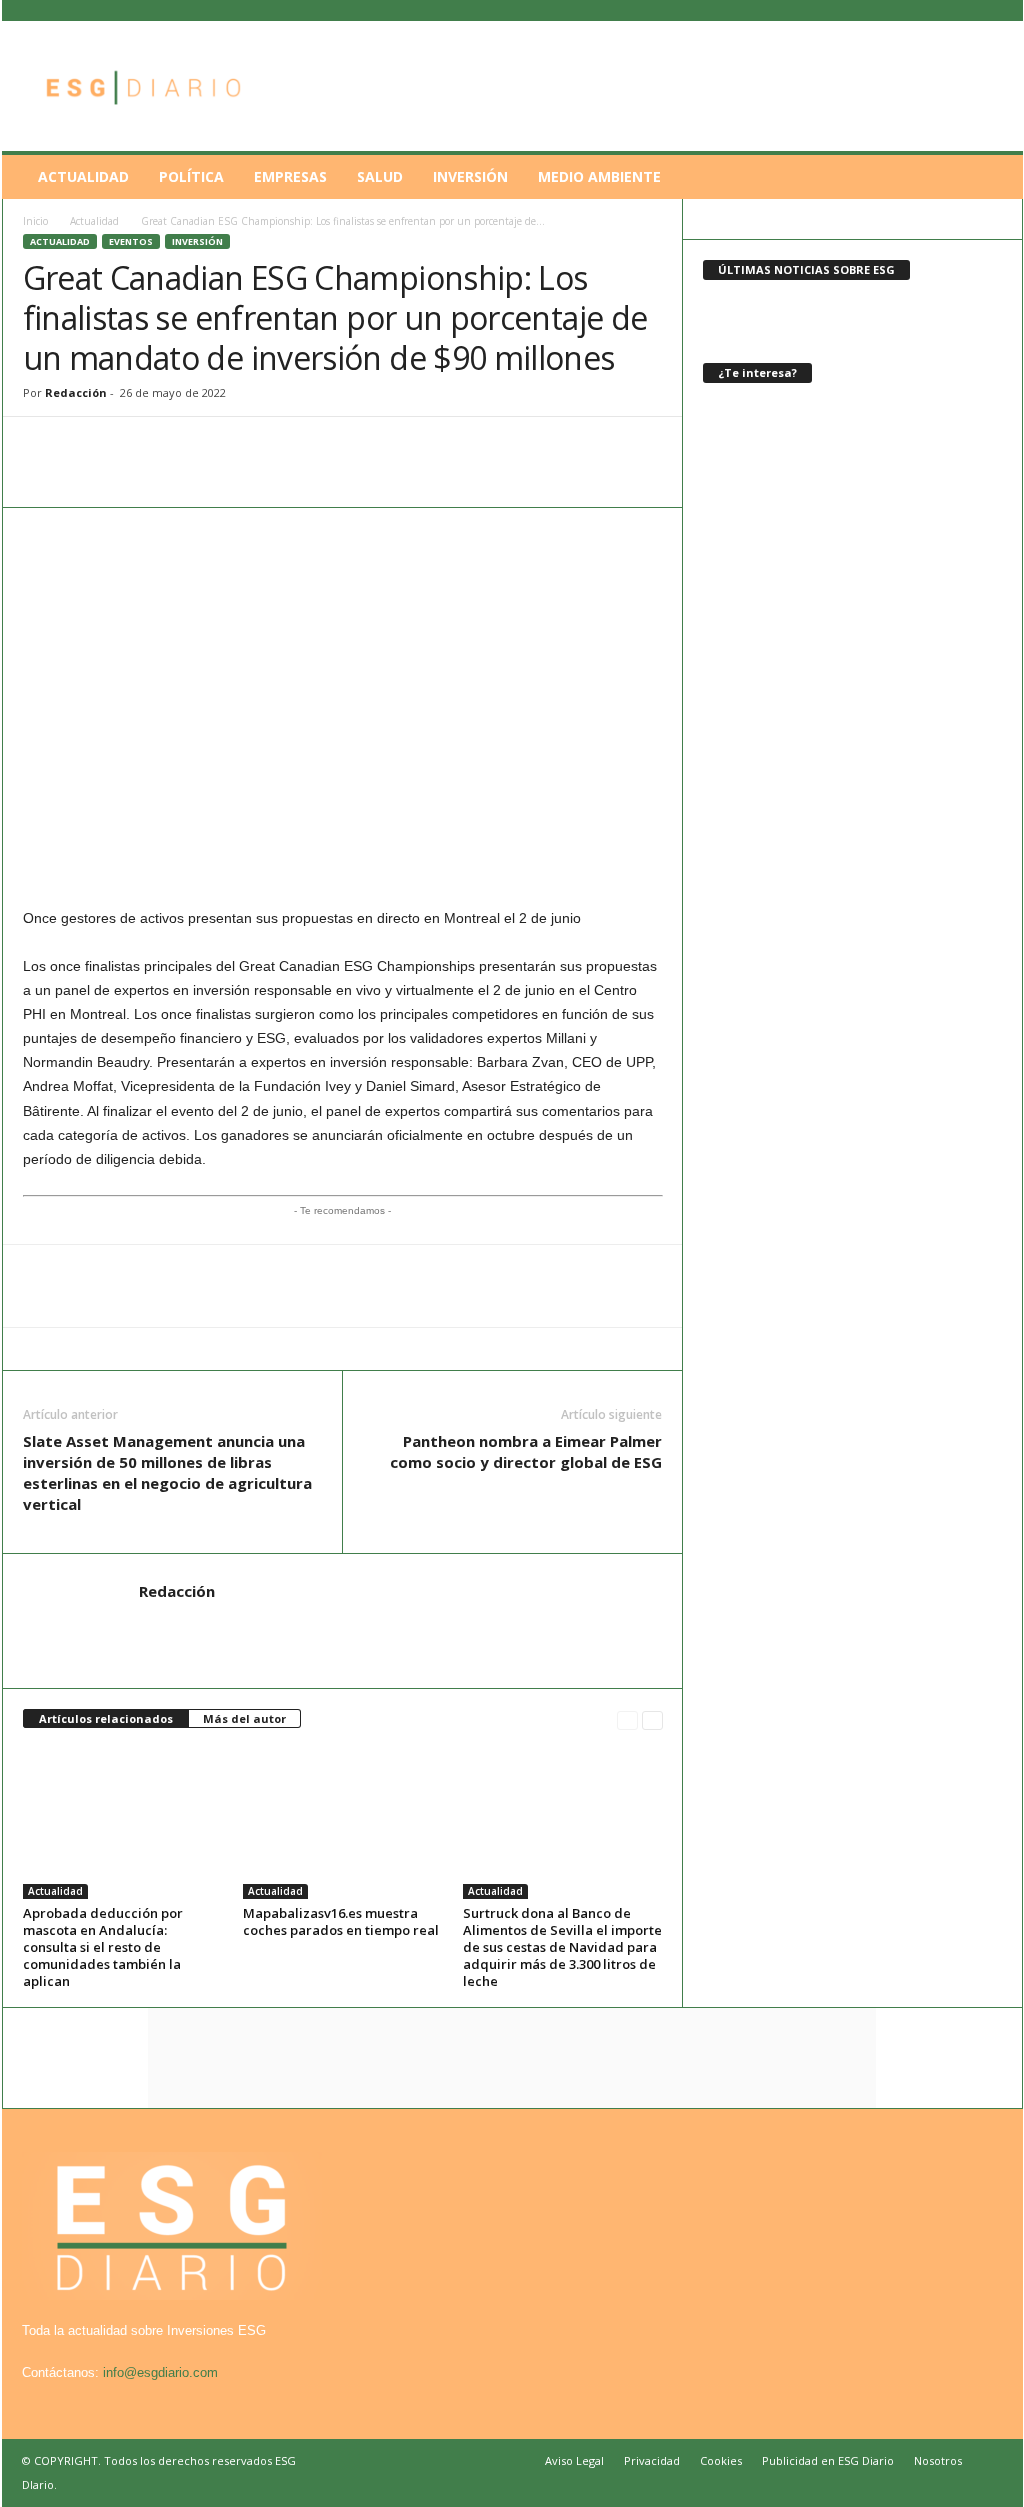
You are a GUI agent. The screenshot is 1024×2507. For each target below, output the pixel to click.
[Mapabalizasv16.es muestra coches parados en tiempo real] (343, 1824)
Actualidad (83, 176)
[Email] (181, 447)
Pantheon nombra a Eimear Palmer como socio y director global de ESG (526, 1451)
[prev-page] (627, 1719)
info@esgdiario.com (160, 2372)
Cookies (721, 2460)
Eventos (131, 241)
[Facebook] (89, 447)
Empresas (290, 176)
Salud (380, 176)
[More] (274, 447)
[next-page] (652, 1719)
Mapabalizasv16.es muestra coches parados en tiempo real (341, 1921)
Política (191, 176)
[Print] (227, 447)
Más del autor (244, 1718)
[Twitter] (135, 447)
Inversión (470, 176)
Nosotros (938, 2460)
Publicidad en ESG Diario (828, 2460)
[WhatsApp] (43, 447)
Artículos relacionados (106, 1718)
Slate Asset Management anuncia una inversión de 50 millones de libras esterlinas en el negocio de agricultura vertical (167, 1472)
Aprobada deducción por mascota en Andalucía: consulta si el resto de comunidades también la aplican (103, 1947)
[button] (993, 177)
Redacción (76, 392)
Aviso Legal (574, 2460)
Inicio (35, 221)
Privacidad (652, 2460)
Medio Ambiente (599, 176)
